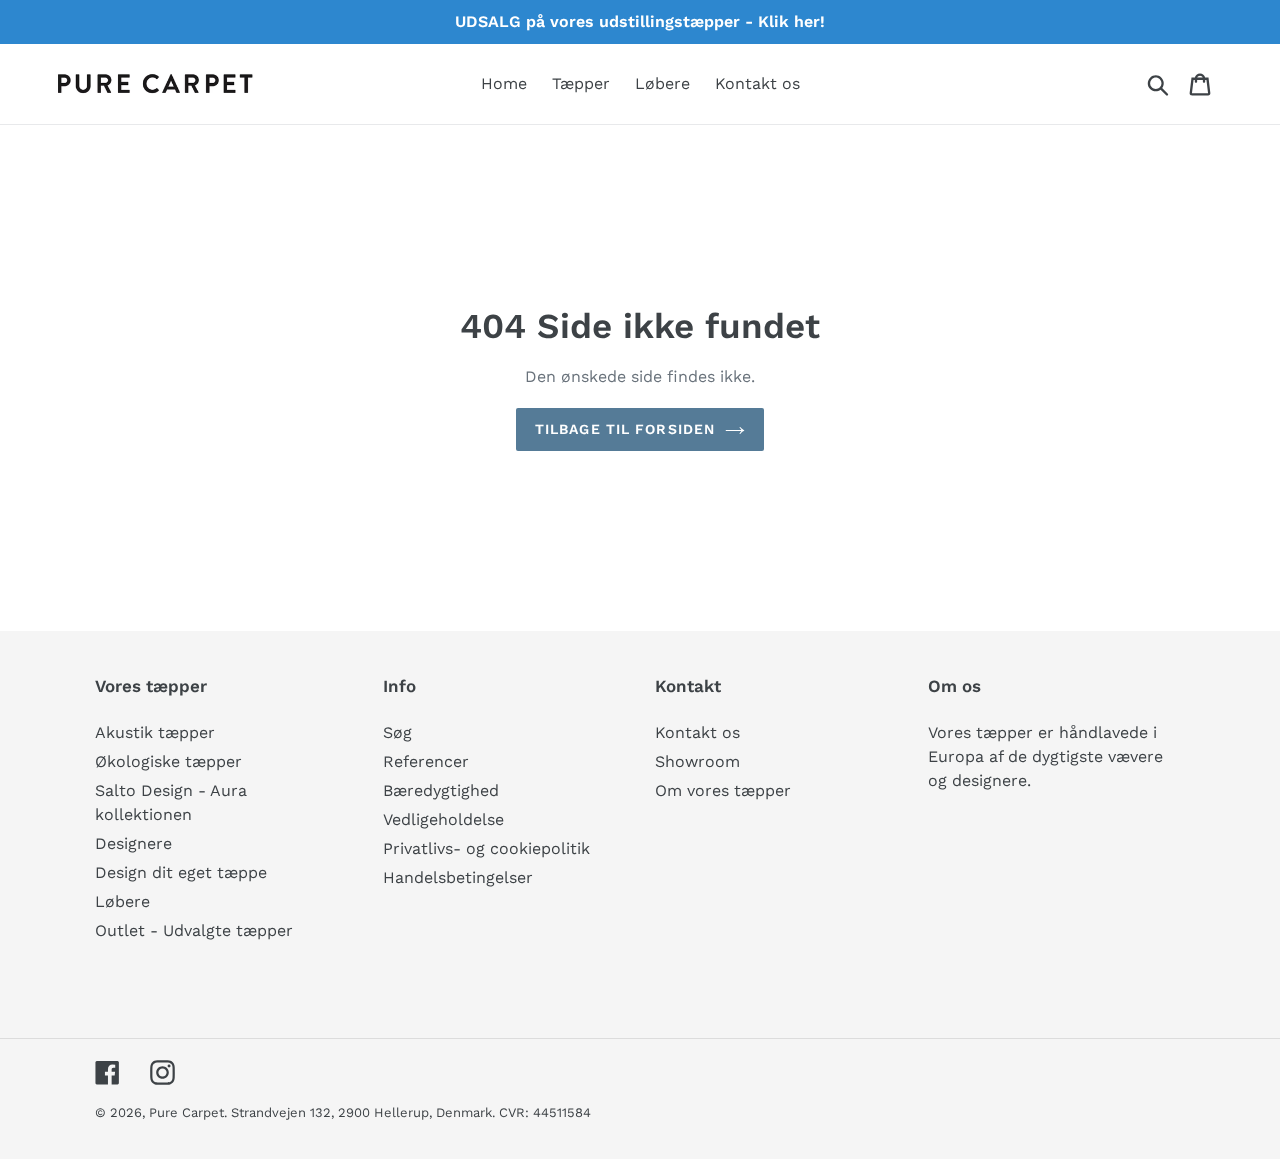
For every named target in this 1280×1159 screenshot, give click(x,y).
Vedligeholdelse (443, 819)
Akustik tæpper (155, 732)
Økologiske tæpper (168, 761)
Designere (133, 843)
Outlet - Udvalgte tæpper (194, 930)
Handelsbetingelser (458, 877)
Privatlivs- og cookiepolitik (486, 848)
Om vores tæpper (723, 790)
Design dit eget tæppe (181, 872)
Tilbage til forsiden (625, 429)
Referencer (426, 761)
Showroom (697, 761)
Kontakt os (697, 732)
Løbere (122, 901)
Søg (397, 732)
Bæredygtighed (441, 790)
